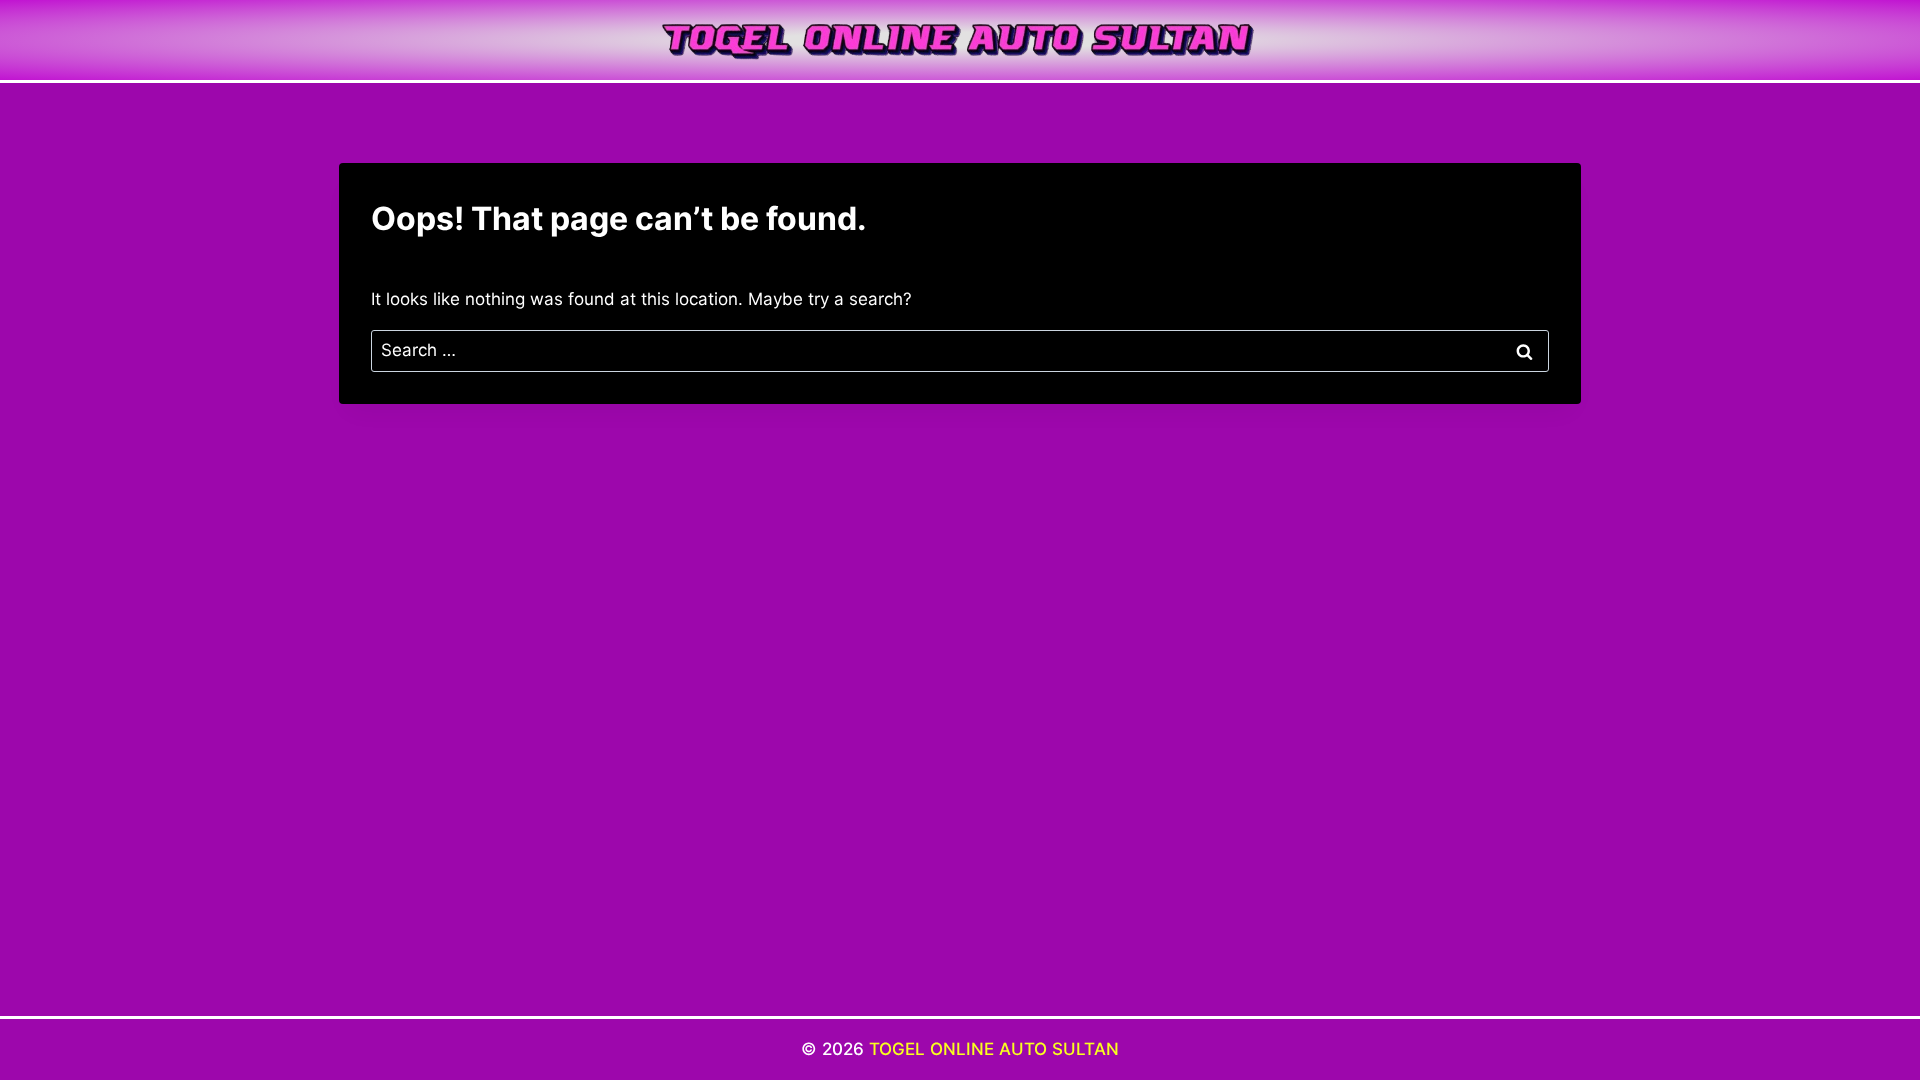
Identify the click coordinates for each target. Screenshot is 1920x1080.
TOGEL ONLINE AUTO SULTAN (994, 1049)
